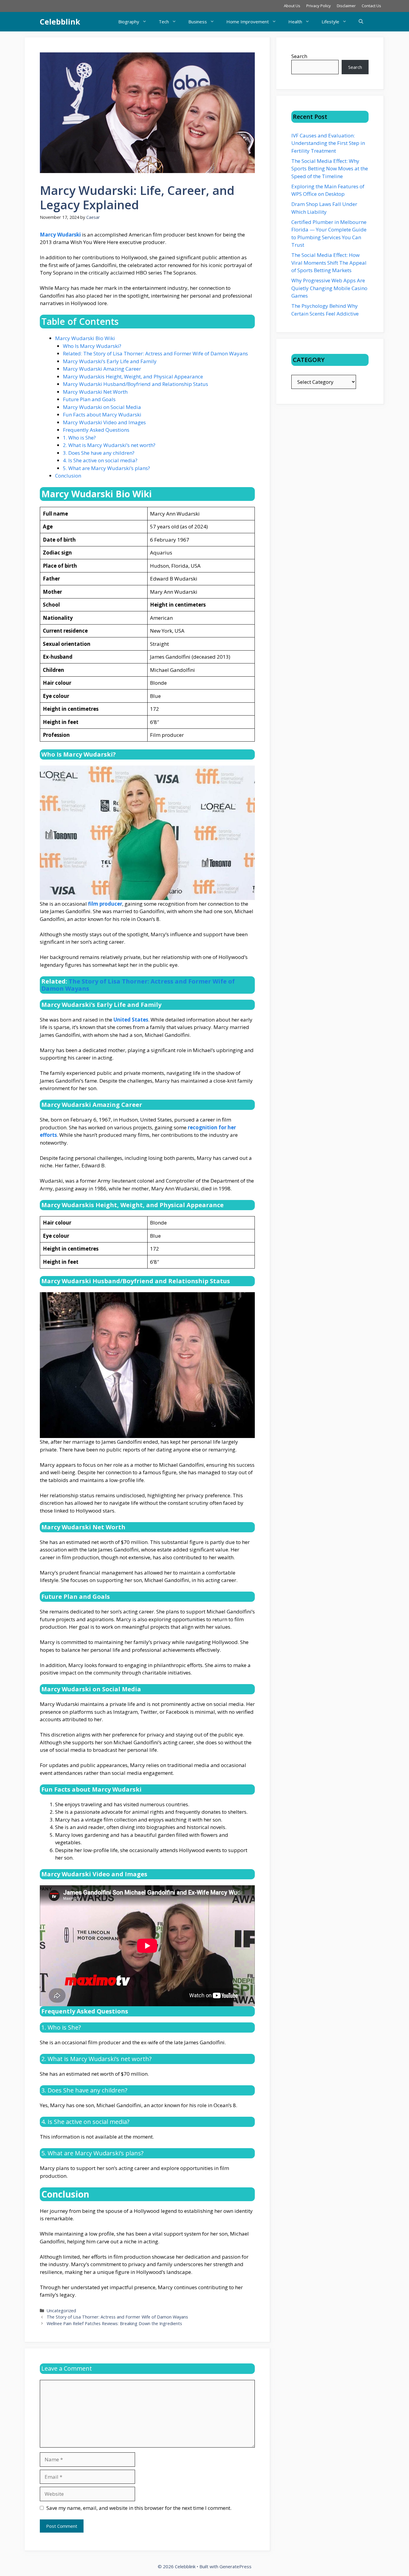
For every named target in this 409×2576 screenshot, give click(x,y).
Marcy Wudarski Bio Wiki (85, 338)
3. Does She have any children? (99, 453)
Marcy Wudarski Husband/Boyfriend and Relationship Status (135, 384)
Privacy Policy (319, 6)
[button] (361, 22)
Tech (164, 22)
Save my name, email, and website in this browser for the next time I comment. (139, 2508)
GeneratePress (235, 2566)
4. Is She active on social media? (100, 460)
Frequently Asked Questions (96, 430)
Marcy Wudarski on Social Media (102, 407)
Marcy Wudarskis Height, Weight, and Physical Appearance (133, 376)
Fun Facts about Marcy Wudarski (102, 415)
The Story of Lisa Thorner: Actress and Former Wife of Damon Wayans (138, 985)
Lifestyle (330, 22)
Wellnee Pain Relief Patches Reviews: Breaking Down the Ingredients (114, 2323)
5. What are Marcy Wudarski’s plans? (106, 468)
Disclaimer (346, 6)
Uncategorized (61, 2311)
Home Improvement (248, 22)
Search (299, 56)
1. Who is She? (79, 438)
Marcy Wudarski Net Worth (95, 392)
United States (131, 1020)
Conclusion (68, 476)
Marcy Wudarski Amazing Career (102, 369)
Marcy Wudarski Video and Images (104, 422)
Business (198, 22)
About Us (292, 6)
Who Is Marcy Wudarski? (92, 346)
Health (295, 22)
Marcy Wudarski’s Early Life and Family (110, 361)
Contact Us (371, 6)
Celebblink (60, 22)
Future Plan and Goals (89, 399)
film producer (105, 904)
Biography (129, 22)
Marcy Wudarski (60, 235)
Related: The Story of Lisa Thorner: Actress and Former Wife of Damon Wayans (155, 353)
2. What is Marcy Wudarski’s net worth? (109, 445)
